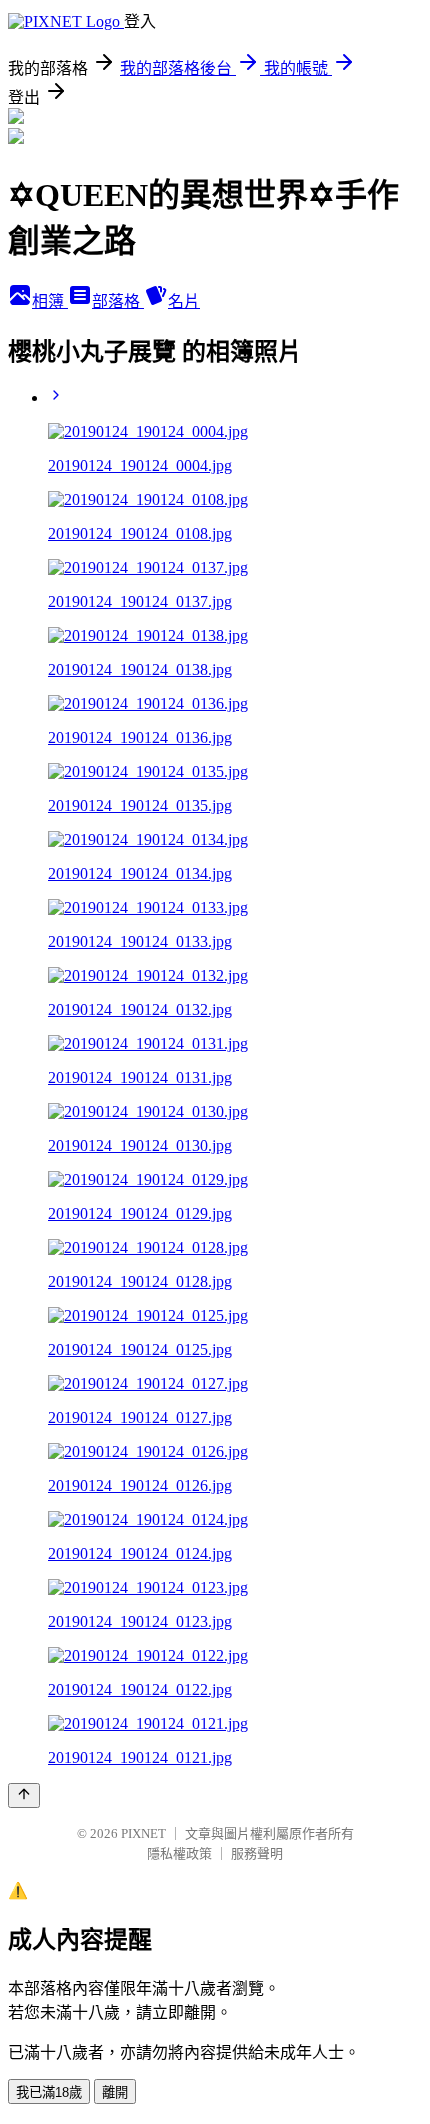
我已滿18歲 (49, 2092)
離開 (115, 2092)
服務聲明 (257, 1853)
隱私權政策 (179, 1853)
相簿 (50, 301)
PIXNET (143, 1833)
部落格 (118, 301)
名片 (184, 301)
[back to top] (24, 1795)
